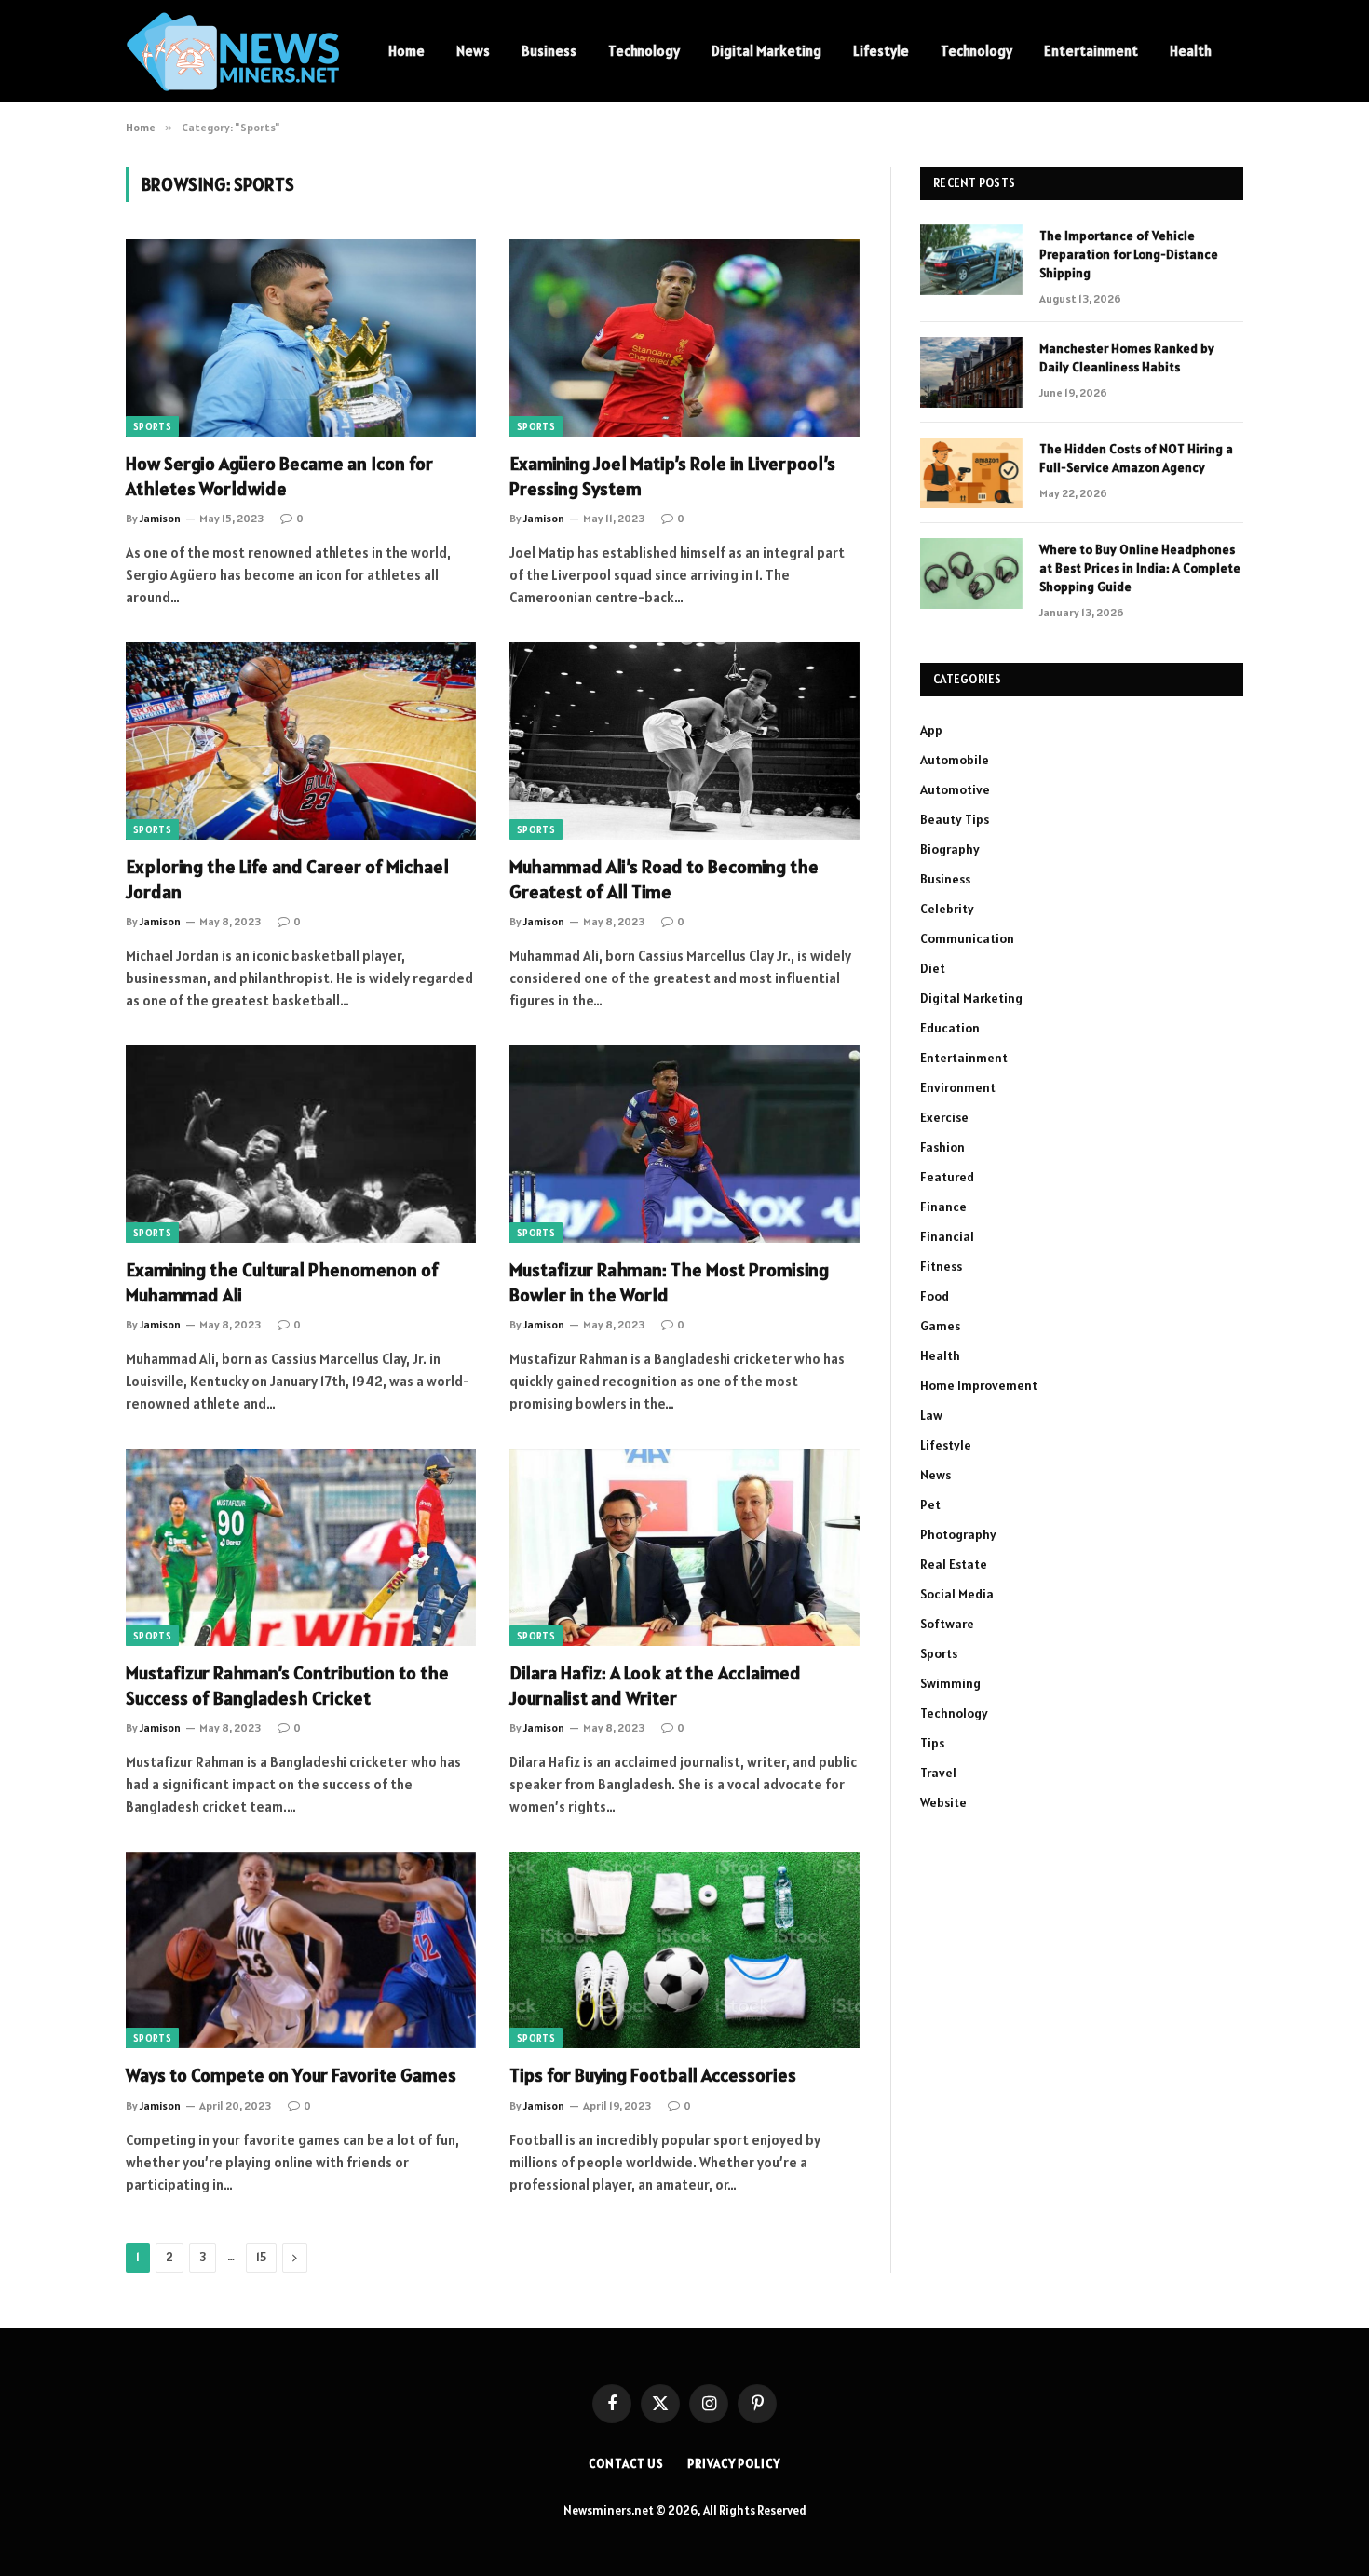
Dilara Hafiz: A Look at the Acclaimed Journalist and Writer (655, 1686)
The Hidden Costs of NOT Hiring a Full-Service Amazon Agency (1136, 458)
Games (940, 1326)
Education (950, 1028)
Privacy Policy (734, 2464)
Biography (950, 849)
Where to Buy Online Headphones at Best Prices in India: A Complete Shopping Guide (1140, 568)
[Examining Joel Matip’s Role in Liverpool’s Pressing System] (684, 338)
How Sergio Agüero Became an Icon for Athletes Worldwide (279, 476)
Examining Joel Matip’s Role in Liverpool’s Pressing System (672, 476)
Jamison (160, 518)
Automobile (955, 760)
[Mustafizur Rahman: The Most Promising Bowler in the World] (684, 1144)
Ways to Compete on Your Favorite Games (291, 2075)
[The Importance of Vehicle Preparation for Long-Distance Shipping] (971, 260)
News (473, 51)
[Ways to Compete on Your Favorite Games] (301, 1950)
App (931, 730)
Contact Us (626, 2464)
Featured (947, 1177)
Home (407, 51)
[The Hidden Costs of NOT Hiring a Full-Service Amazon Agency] (971, 473)
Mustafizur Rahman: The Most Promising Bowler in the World (669, 1282)
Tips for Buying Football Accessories (653, 2075)
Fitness (941, 1266)
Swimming (950, 1683)
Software (947, 1624)
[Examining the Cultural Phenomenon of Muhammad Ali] (301, 1144)
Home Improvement (979, 1385)
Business (549, 51)
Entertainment (1091, 51)
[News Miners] (233, 52)
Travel (938, 1773)
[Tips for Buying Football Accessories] (684, 1950)
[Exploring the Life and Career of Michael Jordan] (301, 741)
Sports (152, 426)
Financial (947, 1236)
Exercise (944, 1117)
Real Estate (954, 1564)
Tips (932, 1743)
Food (935, 1296)
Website (943, 1802)
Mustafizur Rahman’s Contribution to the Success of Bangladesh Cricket (287, 1686)
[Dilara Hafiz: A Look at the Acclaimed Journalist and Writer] (684, 1547)
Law (931, 1415)
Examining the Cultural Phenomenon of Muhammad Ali (282, 1282)
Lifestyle (881, 51)
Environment (958, 1087)
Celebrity (947, 909)
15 (261, 2257)
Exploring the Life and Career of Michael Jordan (287, 879)
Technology (644, 51)
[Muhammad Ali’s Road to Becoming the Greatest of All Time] (684, 741)
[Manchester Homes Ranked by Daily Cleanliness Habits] (971, 372)
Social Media (957, 1594)
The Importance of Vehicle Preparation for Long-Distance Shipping (1129, 254)
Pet (930, 1504)
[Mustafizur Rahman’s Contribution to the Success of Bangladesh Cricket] (301, 1547)
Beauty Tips (955, 819)
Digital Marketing (766, 51)
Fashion (942, 1147)
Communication (967, 938)
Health (1191, 51)
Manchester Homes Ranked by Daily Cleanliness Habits (1127, 357)
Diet (933, 968)
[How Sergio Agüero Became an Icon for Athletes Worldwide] (301, 338)
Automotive (955, 789)
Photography (958, 1534)
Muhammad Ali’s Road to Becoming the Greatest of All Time (664, 879)
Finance (943, 1207)
